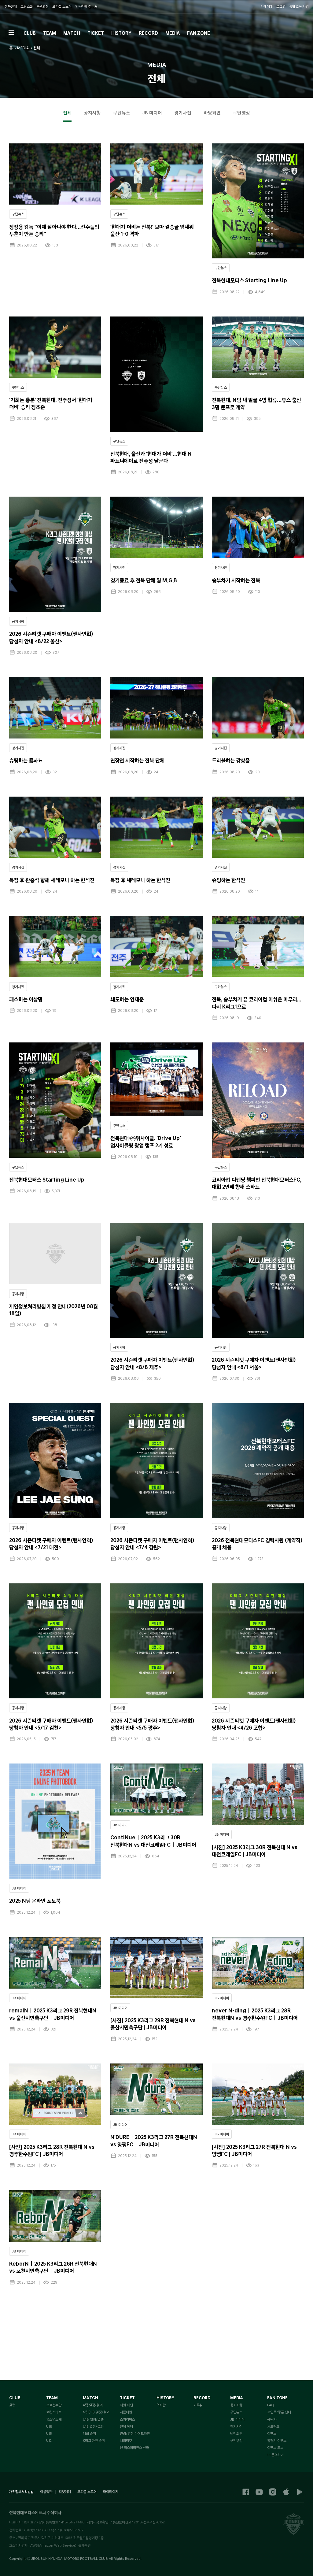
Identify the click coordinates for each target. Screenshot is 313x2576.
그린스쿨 (27, 7)
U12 (49, 2441)
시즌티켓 (126, 2412)
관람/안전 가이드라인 (135, 2434)
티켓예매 (267, 7)
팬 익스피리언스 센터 (134, 2448)
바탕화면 (236, 2434)
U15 (49, 2434)
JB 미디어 (237, 2419)
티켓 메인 (126, 2405)
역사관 (161, 2405)
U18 (49, 2426)
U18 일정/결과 (93, 2419)
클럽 (12, 2405)
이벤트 (272, 2434)
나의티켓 (126, 2441)
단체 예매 (126, 2426)
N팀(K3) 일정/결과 (96, 2412)
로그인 (281, 7)
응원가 (272, 2419)
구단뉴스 (236, 2412)
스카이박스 (127, 2419)
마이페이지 (111, 2492)
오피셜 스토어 (62, 7)
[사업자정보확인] (98, 2522)
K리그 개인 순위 (94, 2441)
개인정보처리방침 (21, 2492)
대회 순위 (89, 2434)
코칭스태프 (54, 2412)
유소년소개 (54, 2419)
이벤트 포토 (275, 2448)
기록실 (198, 2405)
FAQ (271, 2405)
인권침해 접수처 (86, 7)
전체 (37, 48)
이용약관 (46, 2492)
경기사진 (236, 2426)
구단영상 (236, 2441)
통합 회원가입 (299, 7)
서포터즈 (273, 2426)
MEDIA (23, 48)
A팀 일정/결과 (93, 2405)
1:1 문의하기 (275, 2455)
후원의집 (42, 7)
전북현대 (11, 7)
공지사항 (236, 2405)
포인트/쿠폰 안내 (279, 2412)
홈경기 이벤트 (277, 2441)
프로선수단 (54, 2405)
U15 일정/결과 (93, 2426)
